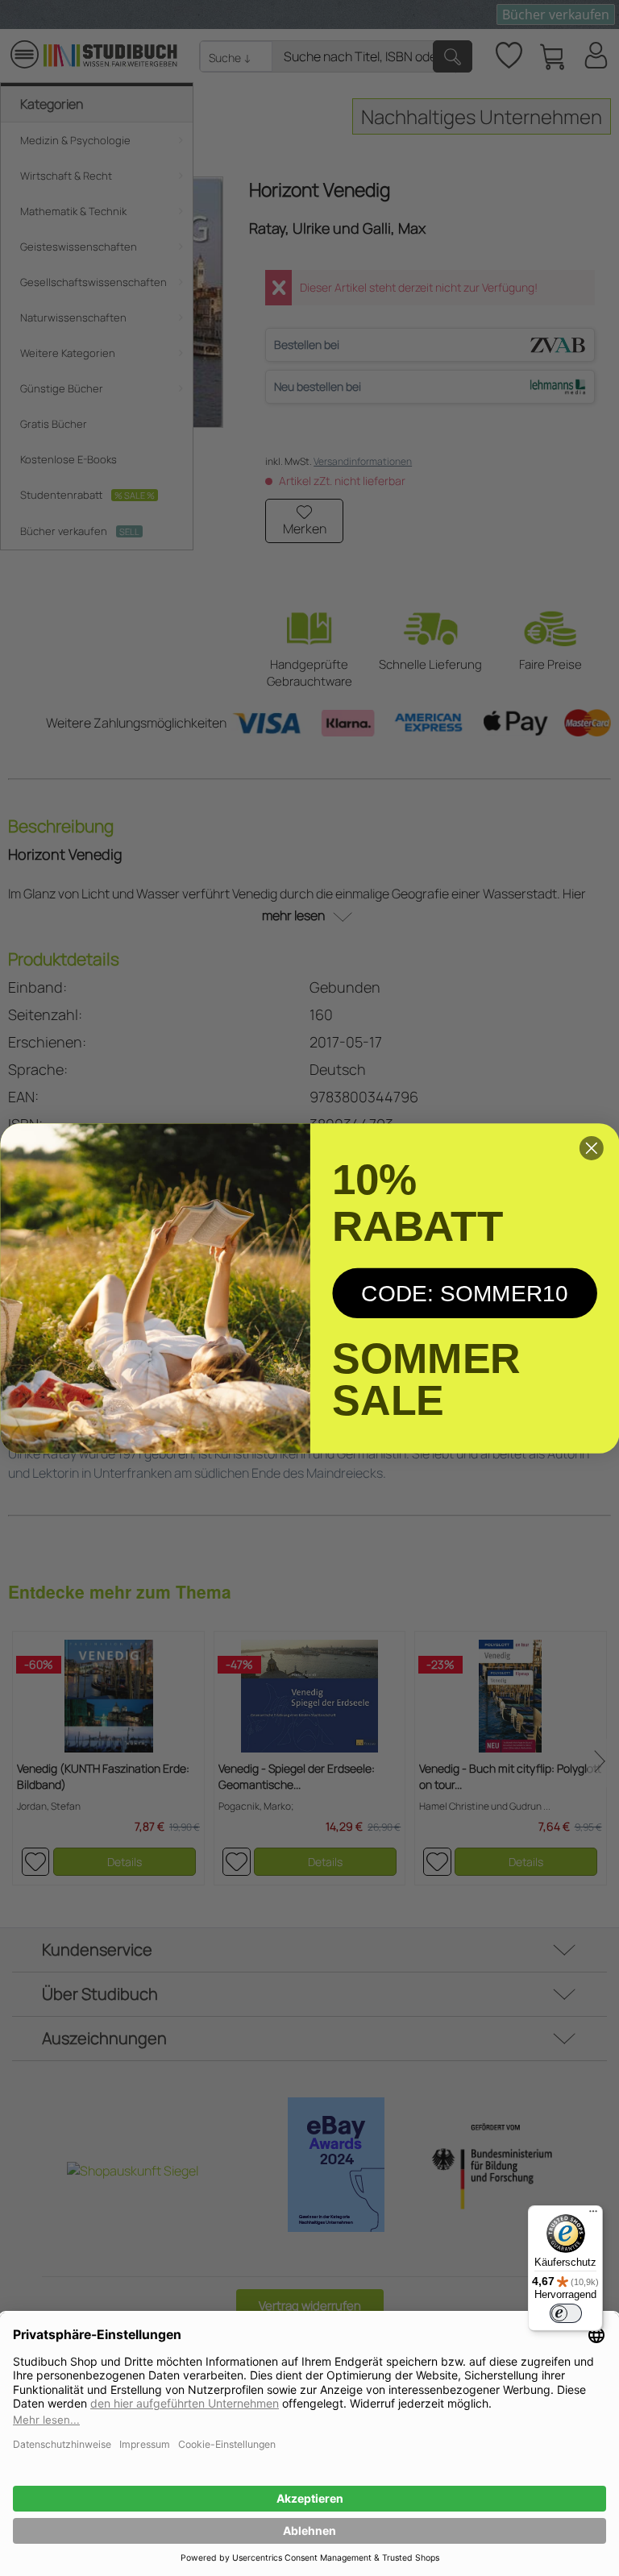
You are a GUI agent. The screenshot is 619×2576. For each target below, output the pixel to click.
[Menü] (593, 2215)
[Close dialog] (592, 1148)
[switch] (566, 2313)
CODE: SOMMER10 (465, 1292)
